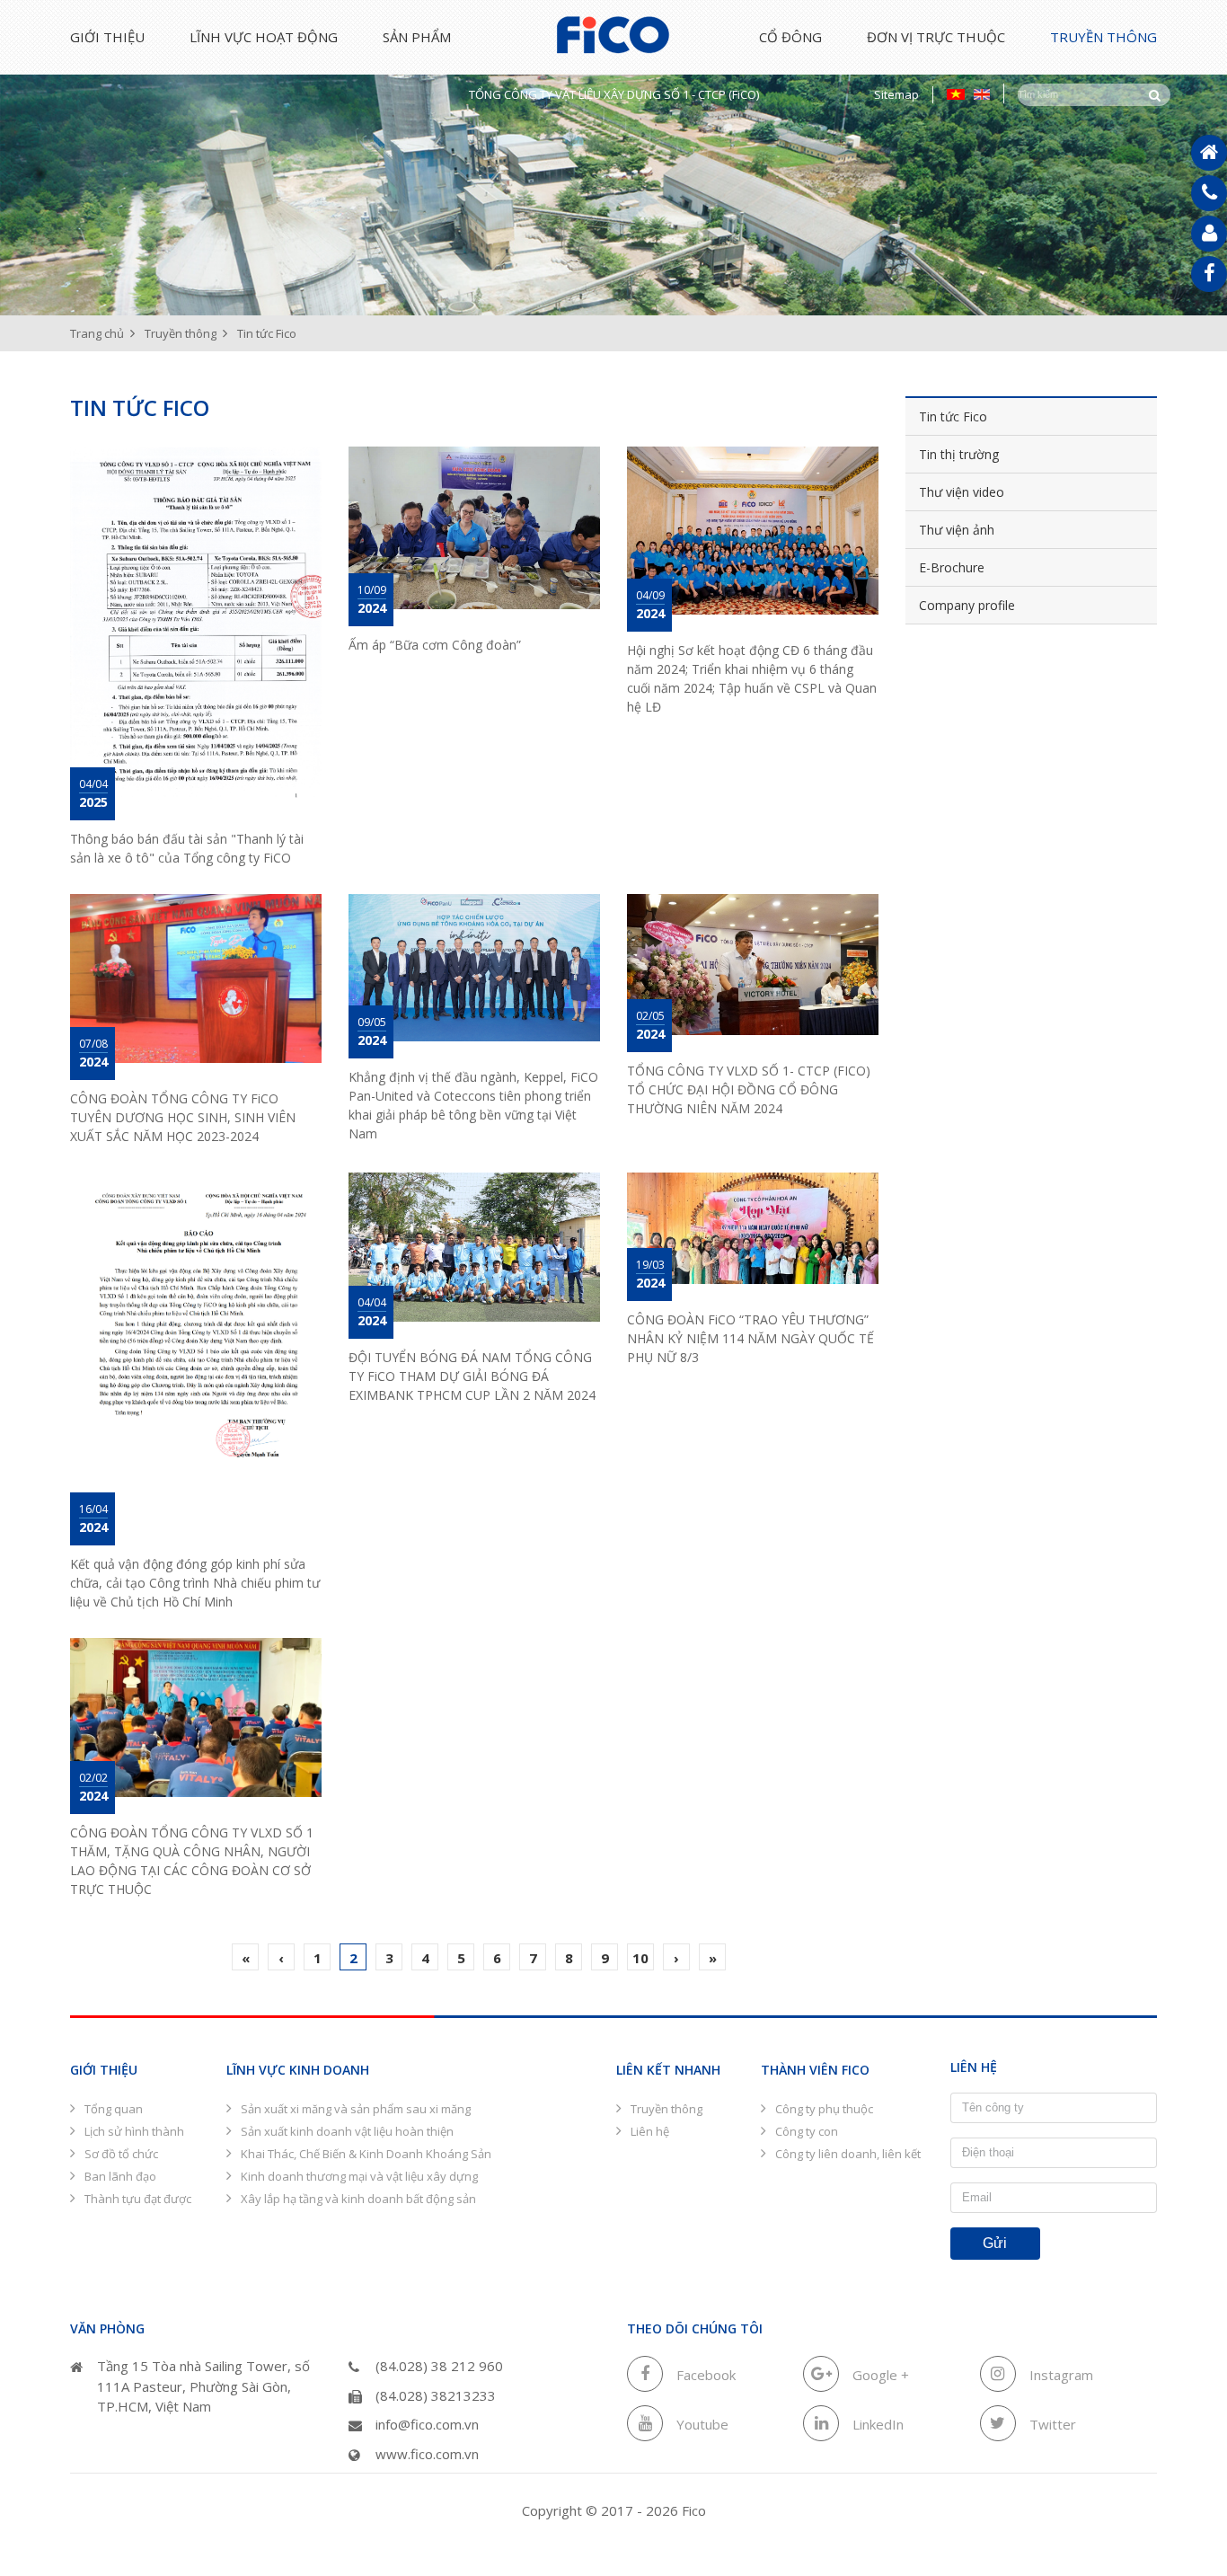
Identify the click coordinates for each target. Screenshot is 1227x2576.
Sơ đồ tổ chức (121, 2154)
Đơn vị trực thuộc (936, 37)
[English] (982, 93)
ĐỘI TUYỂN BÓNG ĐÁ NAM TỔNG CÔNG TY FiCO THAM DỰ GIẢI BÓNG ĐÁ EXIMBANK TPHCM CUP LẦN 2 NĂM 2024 (472, 1376)
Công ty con (807, 2131)
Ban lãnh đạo (120, 2176)
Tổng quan (114, 2109)
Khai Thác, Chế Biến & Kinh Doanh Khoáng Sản (366, 2154)
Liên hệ (650, 2131)
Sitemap (896, 94)
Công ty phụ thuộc (824, 2109)
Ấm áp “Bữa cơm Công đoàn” (435, 645)
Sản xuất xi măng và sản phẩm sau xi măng (356, 2109)
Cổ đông (790, 37)
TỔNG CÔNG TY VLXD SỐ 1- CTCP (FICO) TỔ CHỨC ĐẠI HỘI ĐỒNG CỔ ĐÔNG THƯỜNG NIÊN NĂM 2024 (749, 1089)
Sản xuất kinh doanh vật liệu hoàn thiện (347, 2131)
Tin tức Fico (953, 416)
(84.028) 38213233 (436, 2395)
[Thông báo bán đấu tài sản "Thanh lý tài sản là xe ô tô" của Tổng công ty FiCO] (196, 624)
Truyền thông (1103, 37)
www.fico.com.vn (427, 2454)
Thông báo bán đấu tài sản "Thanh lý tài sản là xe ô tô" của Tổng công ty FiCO (187, 848)
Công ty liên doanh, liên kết (848, 2154)
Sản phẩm (417, 37)
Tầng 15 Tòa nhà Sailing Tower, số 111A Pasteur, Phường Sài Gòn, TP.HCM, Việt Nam (203, 2386)
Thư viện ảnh (957, 530)
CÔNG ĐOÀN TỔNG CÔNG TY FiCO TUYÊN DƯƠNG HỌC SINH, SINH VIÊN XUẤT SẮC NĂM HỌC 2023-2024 (183, 1117)
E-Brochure (952, 567)
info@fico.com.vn (427, 2424)
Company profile (967, 605)
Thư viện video (962, 492)
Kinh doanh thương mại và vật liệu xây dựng (359, 2176)
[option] (613, 182)
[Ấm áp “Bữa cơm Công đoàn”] (474, 528)
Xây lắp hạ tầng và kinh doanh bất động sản (358, 2199)
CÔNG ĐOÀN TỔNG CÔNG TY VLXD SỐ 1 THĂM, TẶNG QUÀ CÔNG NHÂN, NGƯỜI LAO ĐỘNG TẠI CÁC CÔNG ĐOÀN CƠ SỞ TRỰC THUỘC (192, 1861)
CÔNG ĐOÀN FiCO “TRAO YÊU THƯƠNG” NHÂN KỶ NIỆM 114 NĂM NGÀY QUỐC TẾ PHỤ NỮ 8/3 (750, 1338)
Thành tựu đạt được (138, 2199)
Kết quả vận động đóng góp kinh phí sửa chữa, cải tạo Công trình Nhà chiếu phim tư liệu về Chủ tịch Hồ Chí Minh (195, 1583)
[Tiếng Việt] (956, 93)
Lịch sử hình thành (134, 2131)
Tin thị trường (959, 454)
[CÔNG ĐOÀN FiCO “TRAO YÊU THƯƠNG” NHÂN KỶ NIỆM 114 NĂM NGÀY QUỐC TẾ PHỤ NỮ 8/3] (753, 1228)
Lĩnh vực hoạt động (264, 37)
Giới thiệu (107, 37)
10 (640, 1958)
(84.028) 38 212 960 (439, 2366)
